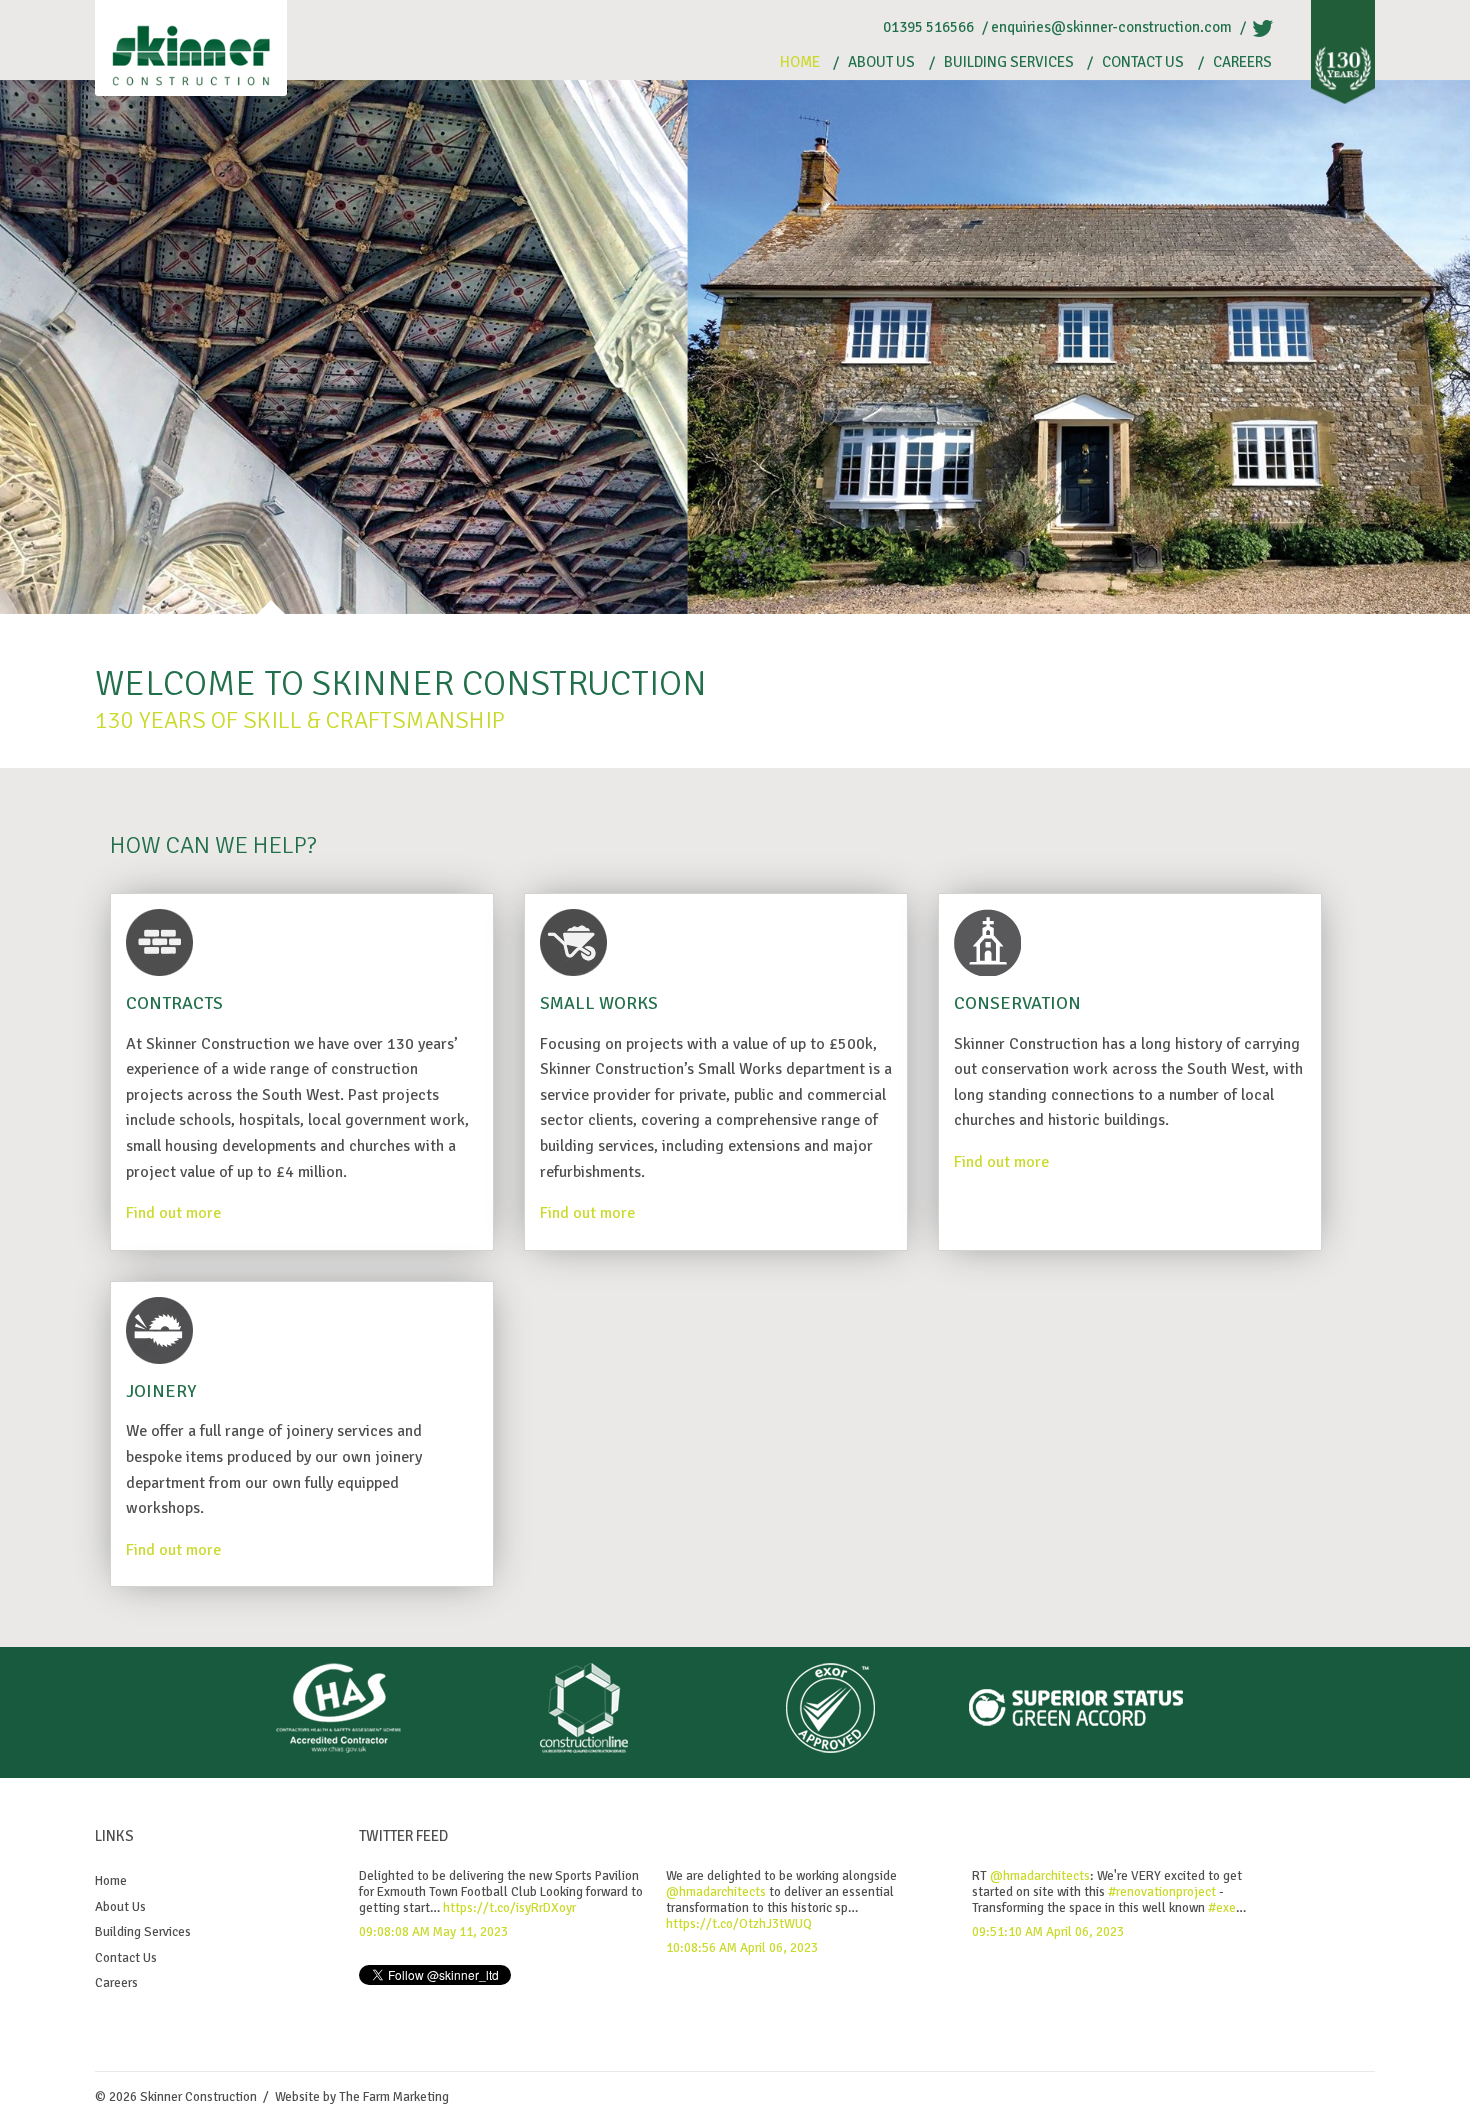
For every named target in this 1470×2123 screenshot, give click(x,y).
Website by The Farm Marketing (362, 2097)
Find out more (173, 1213)
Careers (1242, 62)
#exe (1222, 1908)
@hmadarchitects (716, 1892)
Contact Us (1143, 62)
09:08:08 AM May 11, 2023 (433, 1932)
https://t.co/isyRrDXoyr (509, 1908)
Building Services (1009, 62)
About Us (881, 62)
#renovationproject (1162, 1892)
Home (800, 62)
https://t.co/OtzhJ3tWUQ (739, 1924)
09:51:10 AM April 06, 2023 (1048, 1932)
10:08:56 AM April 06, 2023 (742, 1948)
